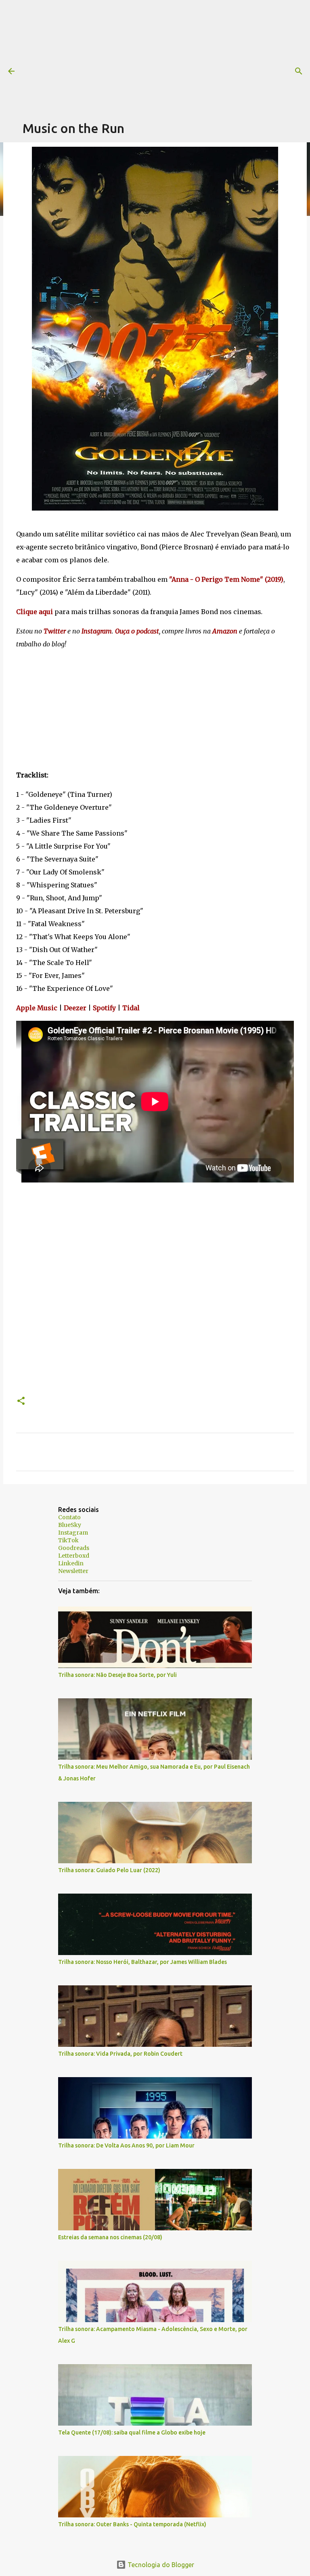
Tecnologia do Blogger (160, 2565)
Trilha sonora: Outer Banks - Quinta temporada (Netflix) (132, 2524)
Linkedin (71, 1563)
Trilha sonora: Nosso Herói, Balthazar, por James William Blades (142, 1962)
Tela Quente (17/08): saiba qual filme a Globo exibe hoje (132, 2432)
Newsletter (73, 1571)
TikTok (68, 1540)
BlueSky (70, 1525)
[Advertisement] (166, 57)
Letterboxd (74, 1556)
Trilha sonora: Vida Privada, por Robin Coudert (120, 2054)
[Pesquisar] (299, 71)
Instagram (73, 1533)
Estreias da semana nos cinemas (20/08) (110, 2237)
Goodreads (74, 1548)
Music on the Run (73, 128)
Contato (69, 1517)
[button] (21, 1401)
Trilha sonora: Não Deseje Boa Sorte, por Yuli (117, 1675)
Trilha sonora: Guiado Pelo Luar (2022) (109, 1870)
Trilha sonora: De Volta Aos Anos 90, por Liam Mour (126, 2145)
